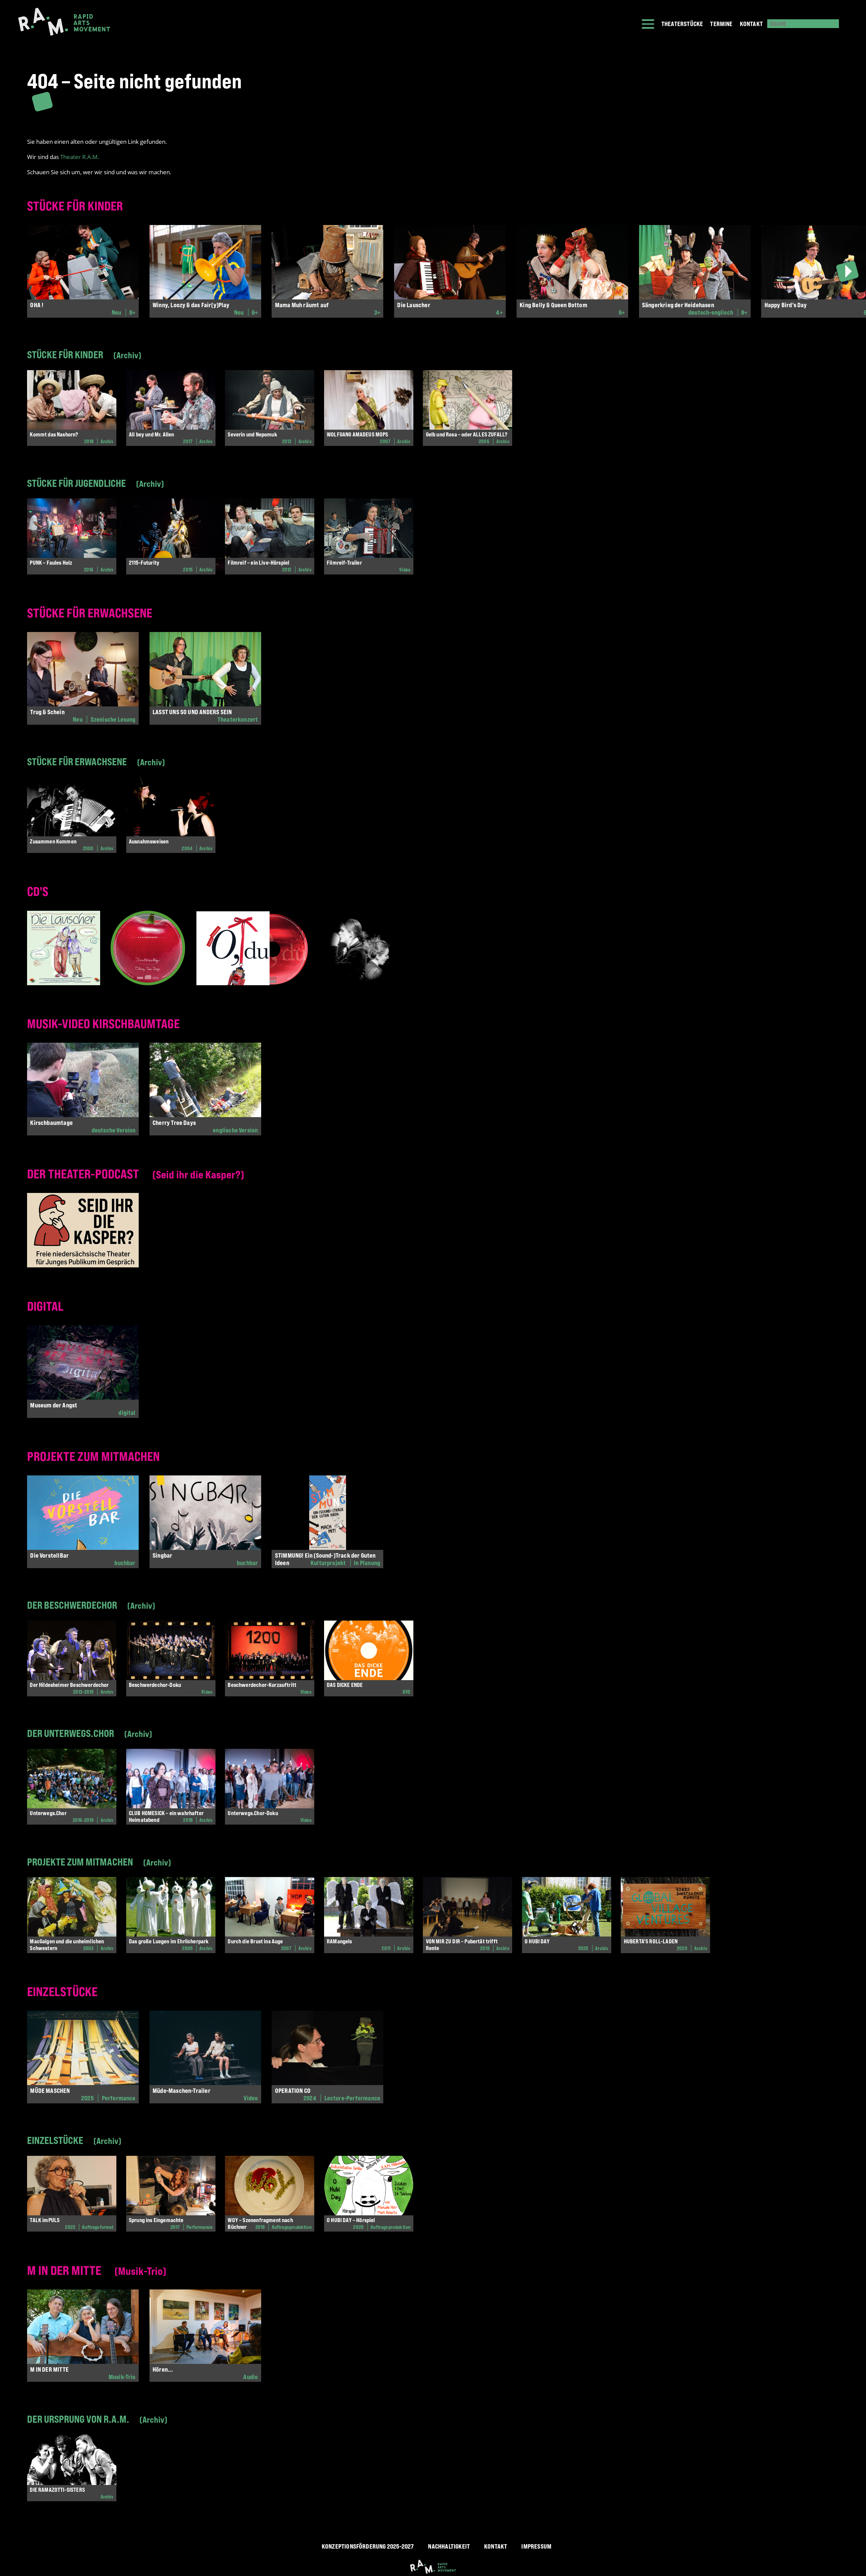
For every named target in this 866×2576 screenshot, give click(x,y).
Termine (721, 24)
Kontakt (751, 24)
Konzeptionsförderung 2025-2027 (368, 2546)
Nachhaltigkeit (449, 2546)
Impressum (536, 2546)
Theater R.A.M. (79, 157)
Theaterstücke (682, 24)
